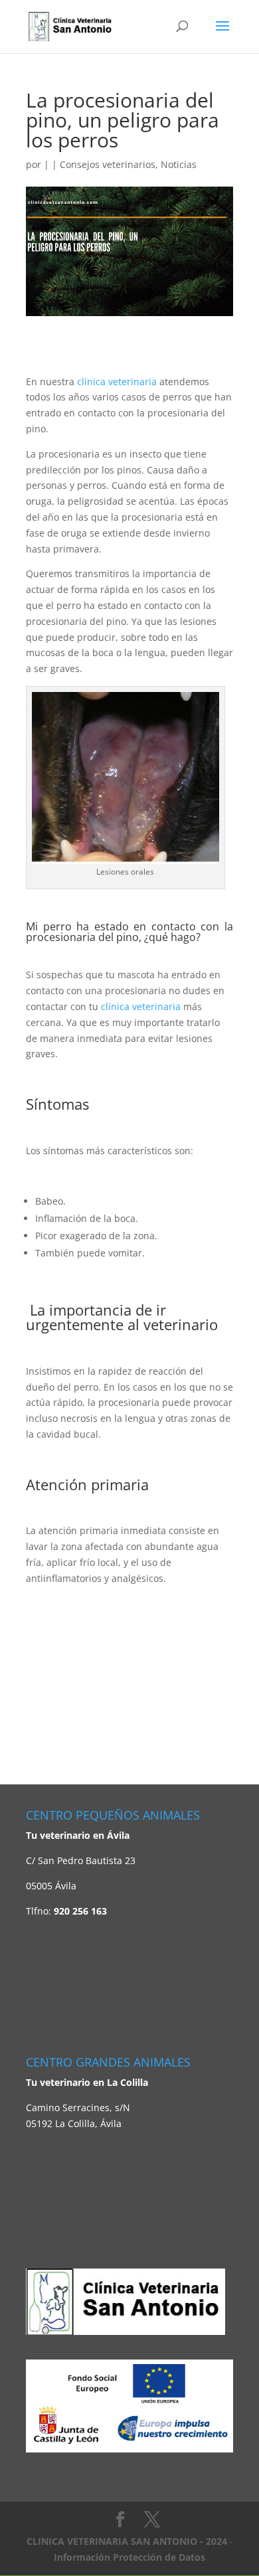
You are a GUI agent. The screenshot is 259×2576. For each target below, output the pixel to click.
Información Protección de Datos (129, 2557)
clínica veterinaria (117, 382)
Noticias (179, 164)
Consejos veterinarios (108, 164)
